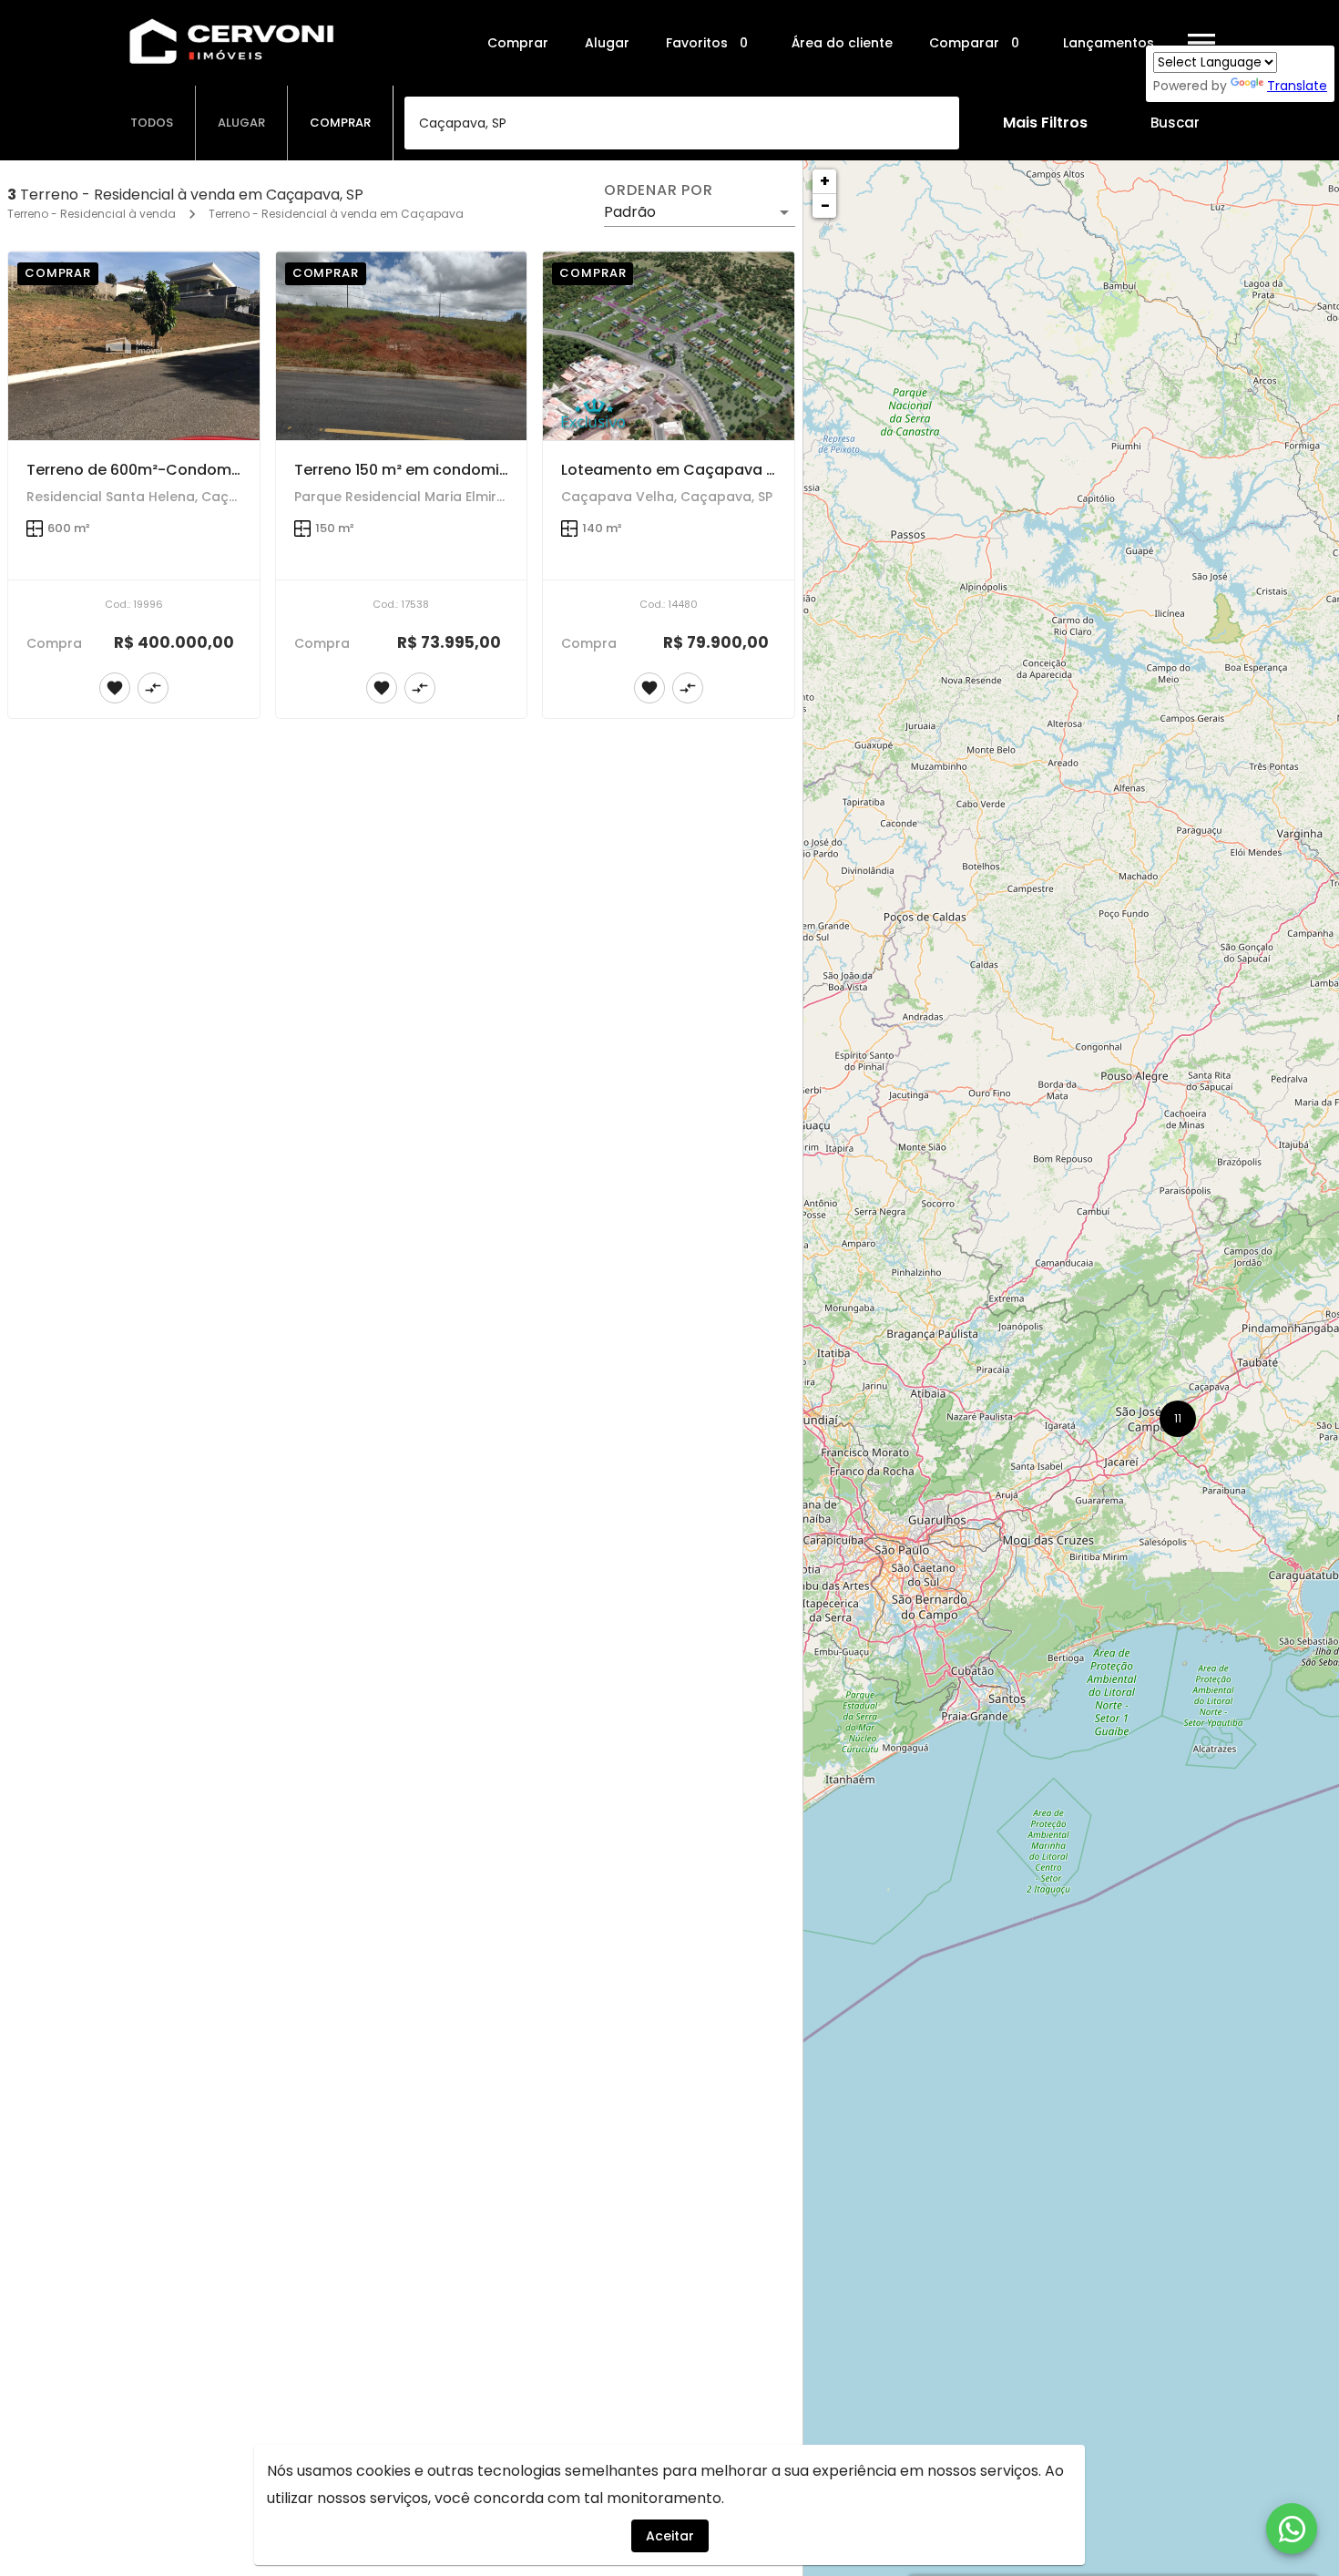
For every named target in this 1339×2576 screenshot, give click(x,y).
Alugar (607, 43)
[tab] (152, 123)
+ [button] (825, 181)
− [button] (825, 205)
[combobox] (682, 123)
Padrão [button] (630, 212)
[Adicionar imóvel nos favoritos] (115, 688)
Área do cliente (842, 43)
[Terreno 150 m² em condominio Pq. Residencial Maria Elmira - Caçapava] (402, 346)
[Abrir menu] (1201, 43)
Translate (1297, 86)
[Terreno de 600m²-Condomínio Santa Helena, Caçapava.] (134, 346)
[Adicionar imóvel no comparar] (153, 688)
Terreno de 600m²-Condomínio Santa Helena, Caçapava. (239, 470)
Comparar (974, 43)
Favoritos (707, 43)
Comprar (518, 43)
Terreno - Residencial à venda (92, 214)
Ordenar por (659, 190)
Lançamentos (1109, 43)
